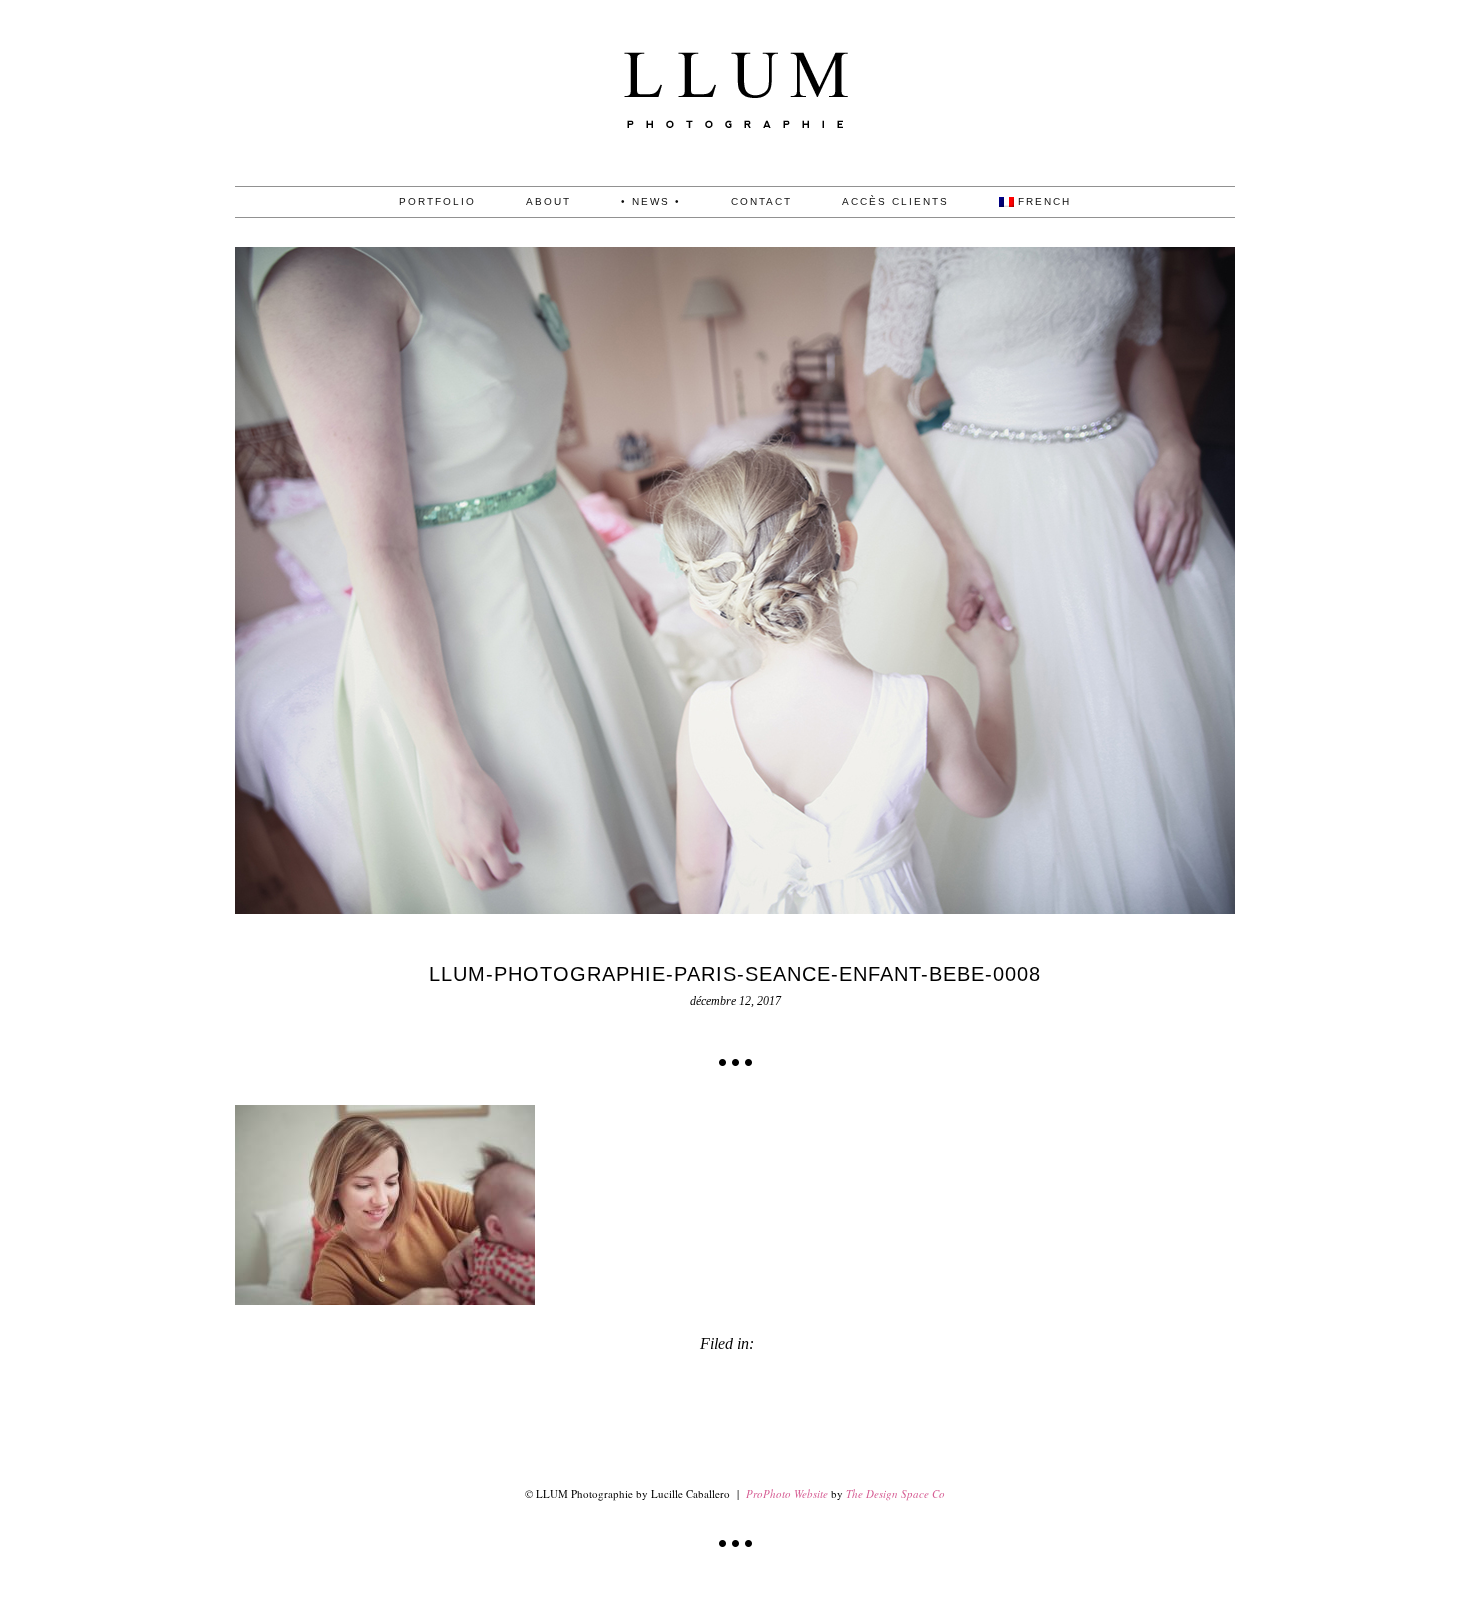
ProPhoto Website (787, 1493)
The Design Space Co (895, 1493)
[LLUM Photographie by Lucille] (735, 181)
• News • (651, 202)
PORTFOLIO (437, 202)
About (548, 202)
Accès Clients (895, 202)
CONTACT (761, 202)
